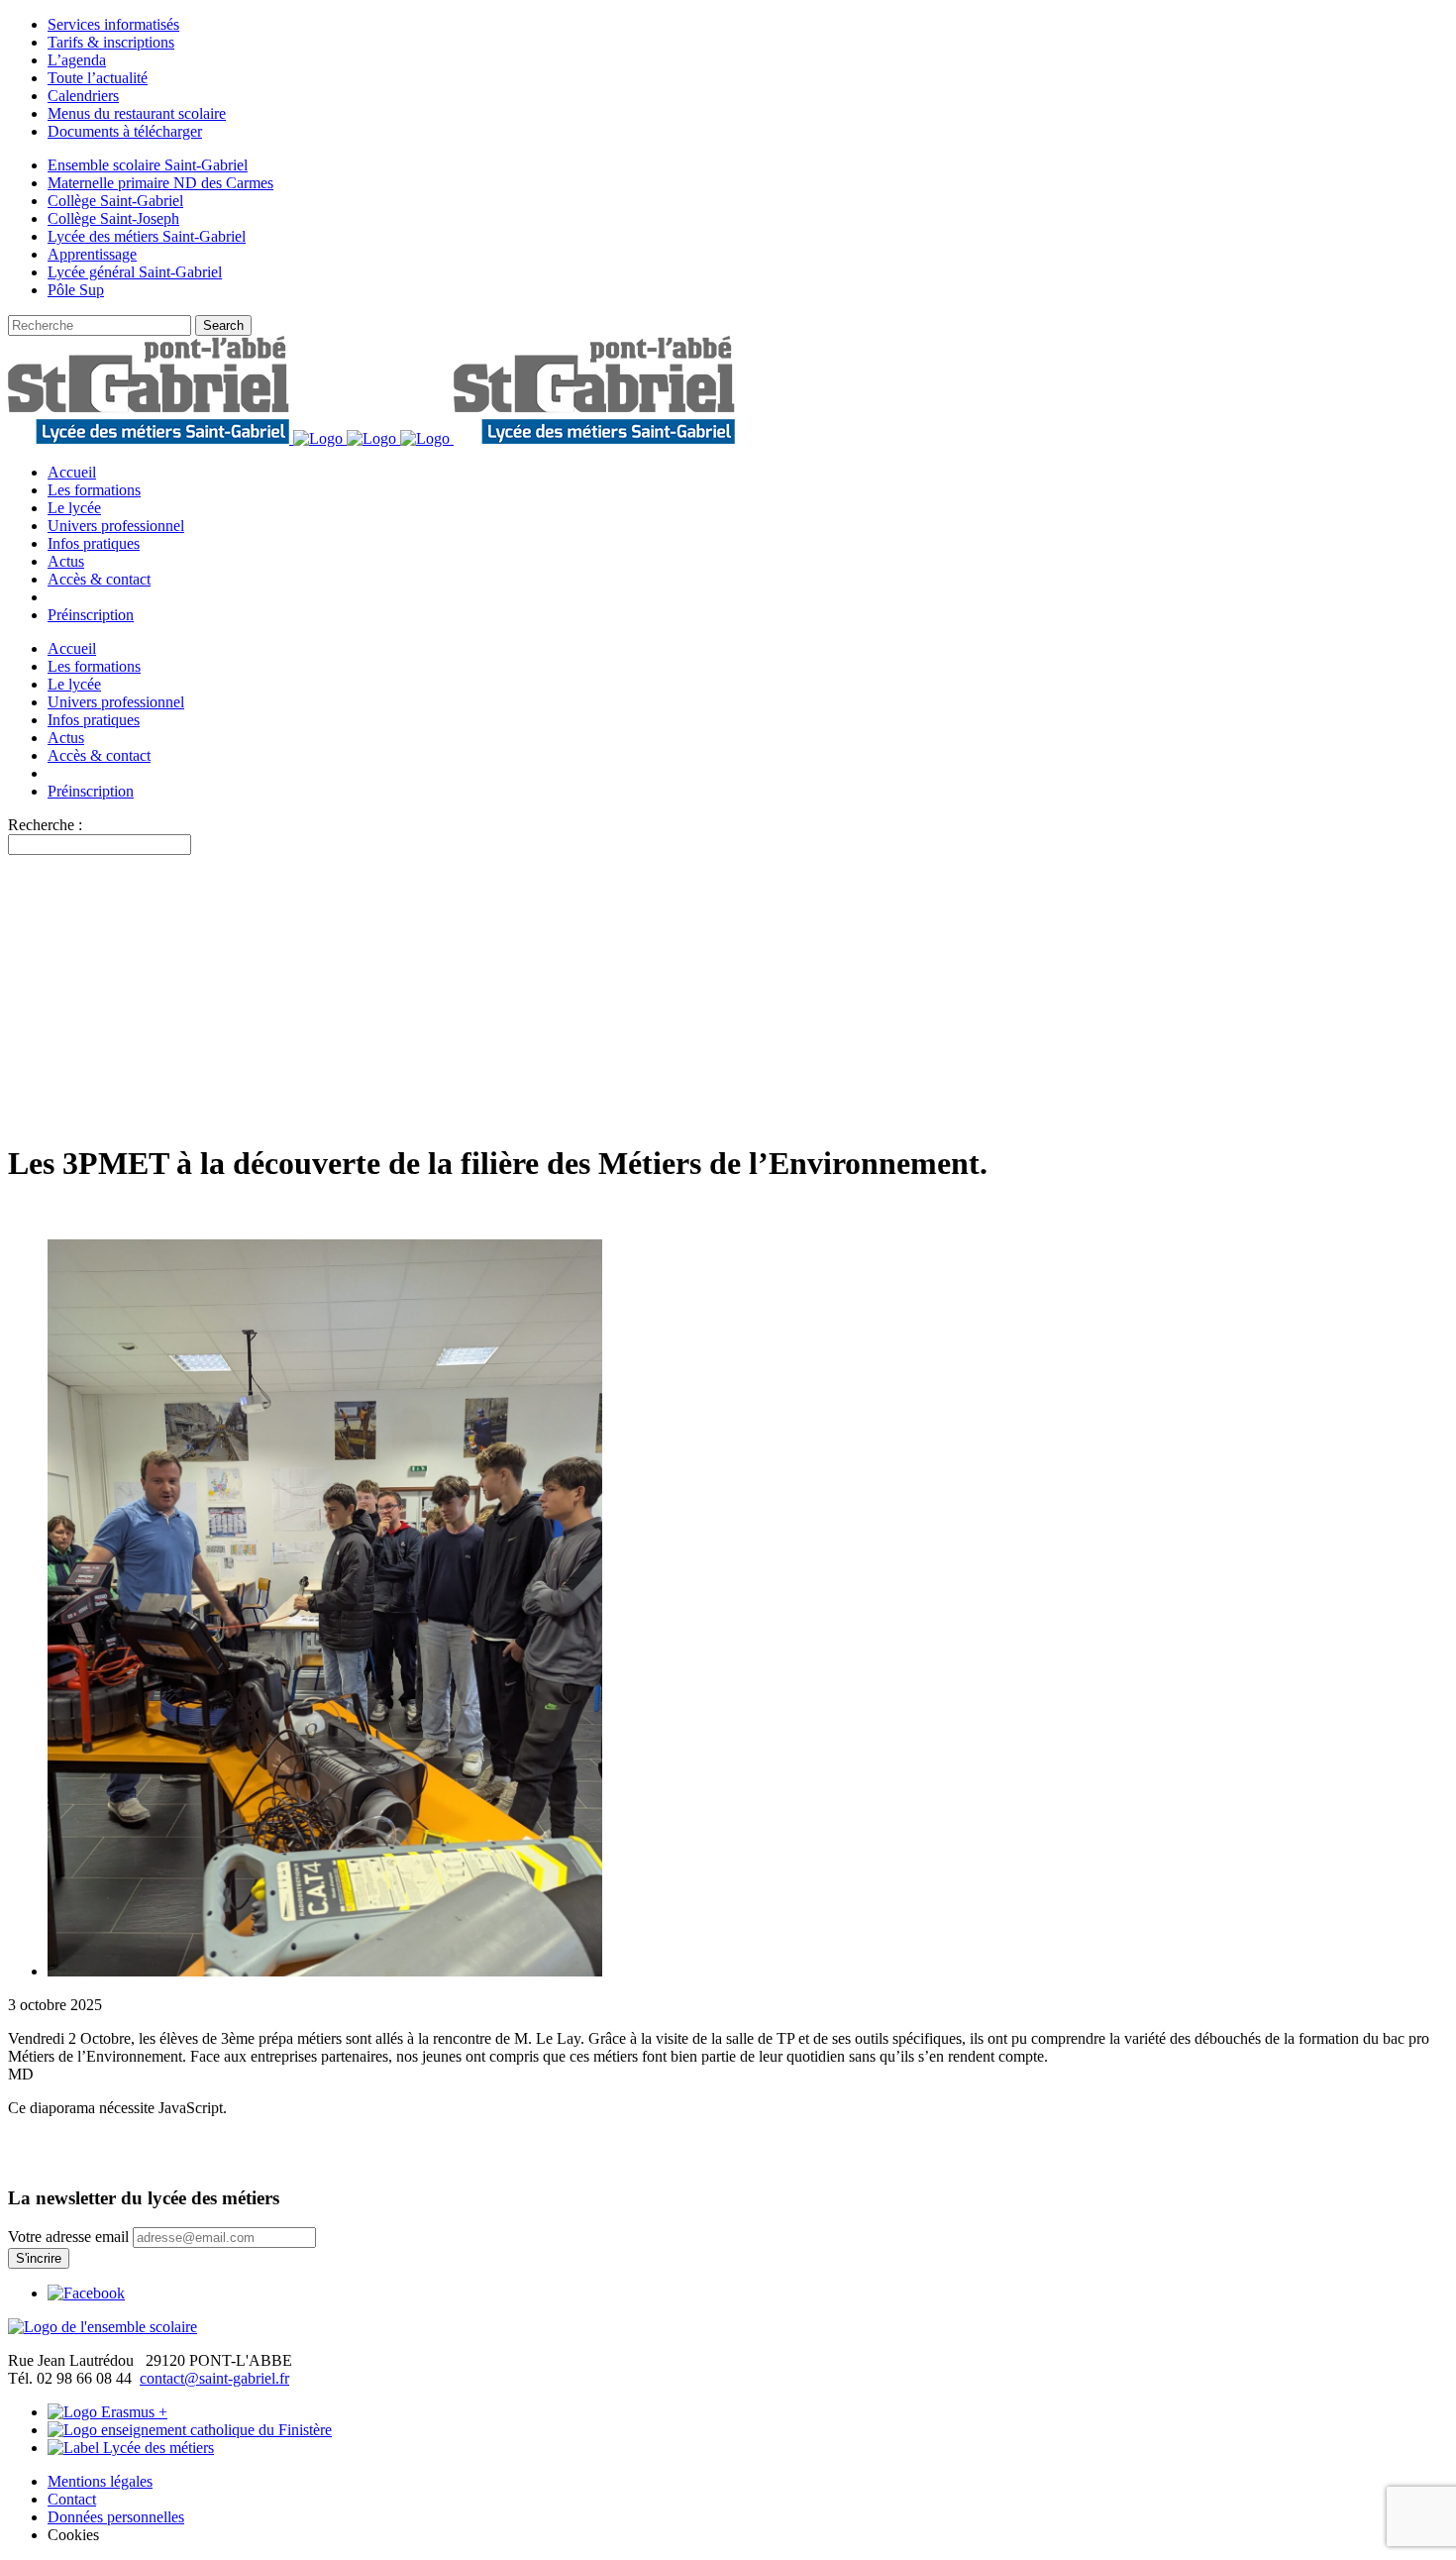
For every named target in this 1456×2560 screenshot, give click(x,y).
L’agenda (77, 60)
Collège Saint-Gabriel (115, 201)
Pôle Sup (76, 290)
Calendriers (83, 96)
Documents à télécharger (125, 131)
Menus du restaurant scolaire (137, 113)
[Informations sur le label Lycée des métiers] (131, 2448)
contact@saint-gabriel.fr (214, 2378)
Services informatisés (113, 24)
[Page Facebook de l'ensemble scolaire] (86, 2293)
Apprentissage (92, 254)
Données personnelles (116, 2517)
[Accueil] (103, 2327)
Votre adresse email (68, 2237)
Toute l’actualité (98, 78)
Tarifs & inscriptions (111, 42)
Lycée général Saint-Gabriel (135, 272)
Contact (72, 2499)
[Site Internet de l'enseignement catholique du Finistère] (190, 2430)
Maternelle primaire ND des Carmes (160, 183)
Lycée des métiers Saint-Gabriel (147, 236)
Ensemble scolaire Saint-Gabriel (148, 165)
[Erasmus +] (107, 2412)
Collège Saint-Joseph (113, 218)
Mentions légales (100, 2481)
